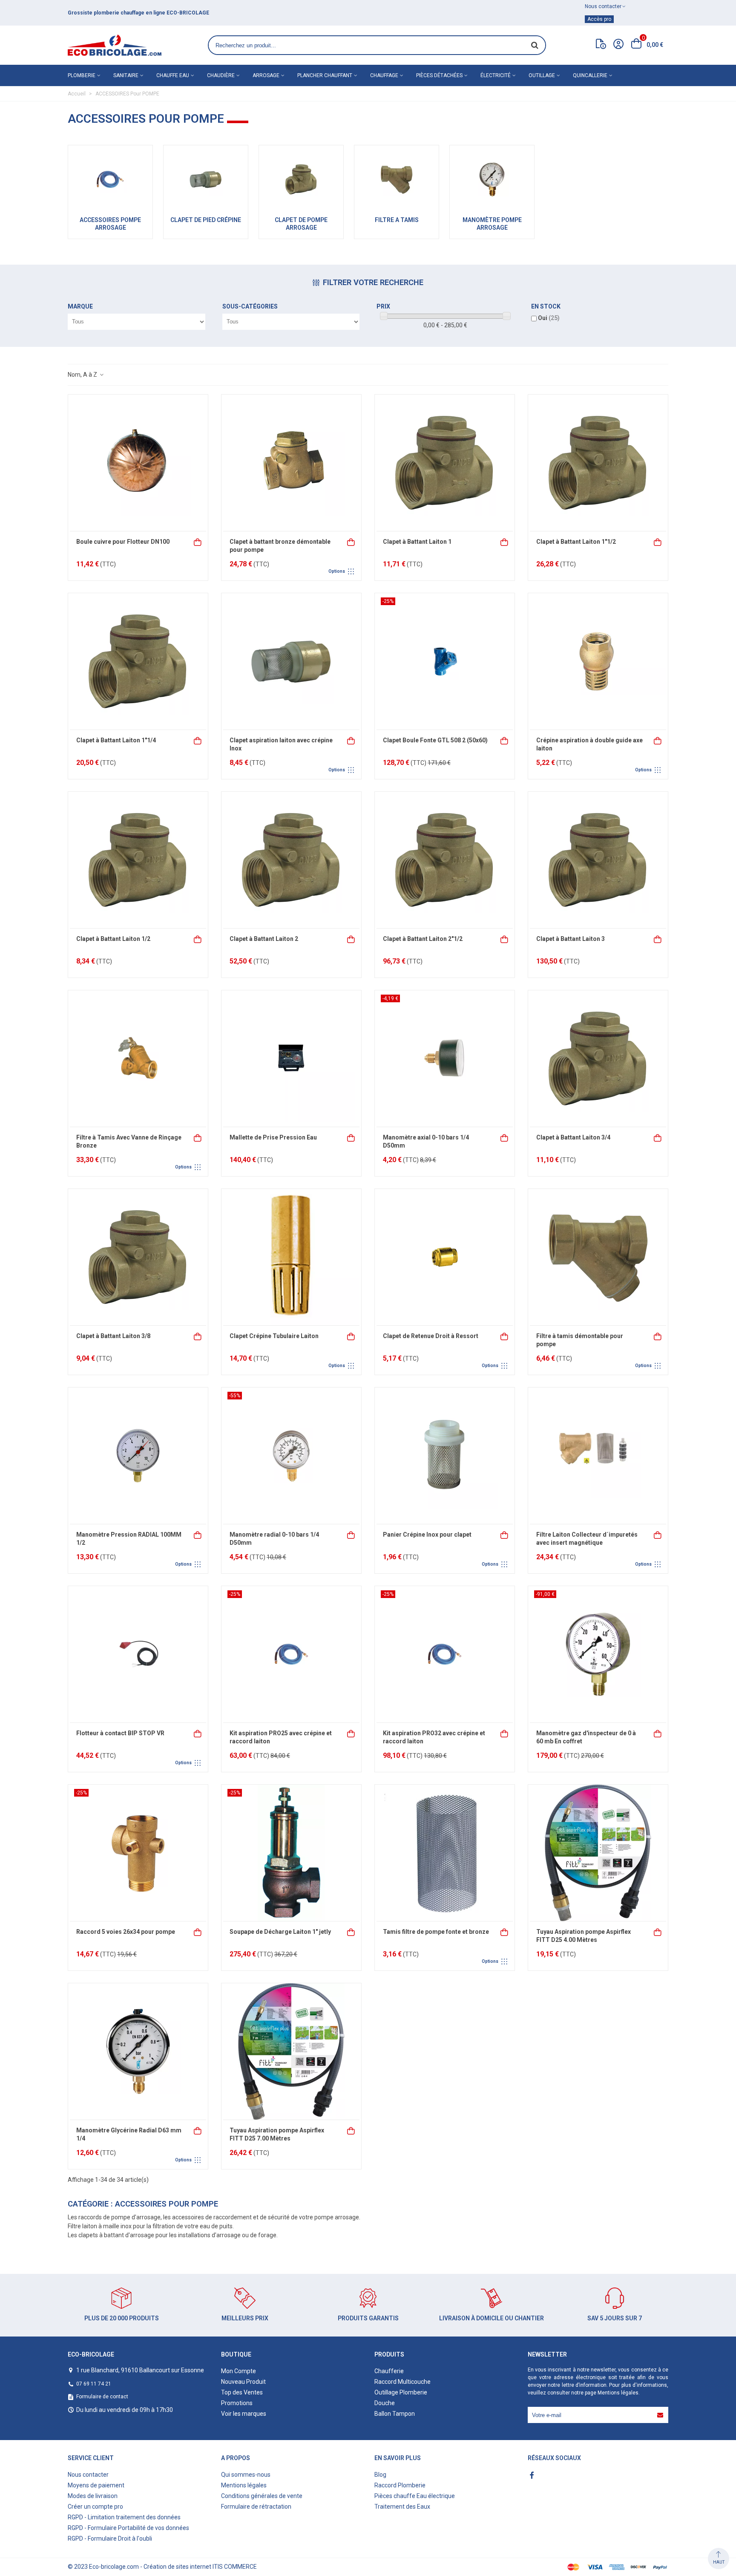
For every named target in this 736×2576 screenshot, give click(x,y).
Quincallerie (590, 75)
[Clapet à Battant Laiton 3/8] (138, 1257)
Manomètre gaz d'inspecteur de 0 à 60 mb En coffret (586, 1737)
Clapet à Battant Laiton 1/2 (113, 939)
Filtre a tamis (397, 220)
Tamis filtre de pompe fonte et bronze (436, 1932)
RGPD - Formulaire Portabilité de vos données (128, 2528)
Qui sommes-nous (246, 2475)
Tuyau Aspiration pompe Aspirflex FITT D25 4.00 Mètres (584, 1936)
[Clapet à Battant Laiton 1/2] (138, 860)
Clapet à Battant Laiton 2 (264, 939)
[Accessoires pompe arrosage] (110, 179)
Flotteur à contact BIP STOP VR (120, 1733)
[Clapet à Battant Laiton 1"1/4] (138, 661)
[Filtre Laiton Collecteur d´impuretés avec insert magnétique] (598, 1456)
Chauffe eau (173, 75)
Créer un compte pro (95, 2507)
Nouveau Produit (243, 2382)
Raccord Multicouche (402, 2382)
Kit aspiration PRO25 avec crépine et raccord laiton (281, 1737)
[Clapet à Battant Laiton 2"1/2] (445, 860)
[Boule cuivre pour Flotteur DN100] (138, 463)
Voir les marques (244, 2414)
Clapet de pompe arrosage (301, 224)
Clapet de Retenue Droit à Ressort (431, 1336)
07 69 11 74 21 (94, 2384)
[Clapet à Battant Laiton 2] (291, 860)
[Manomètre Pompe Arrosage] (492, 179)
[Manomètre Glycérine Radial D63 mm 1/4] (138, 2051)
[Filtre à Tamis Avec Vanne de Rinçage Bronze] (138, 1059)
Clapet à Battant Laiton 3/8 (113, 1336)
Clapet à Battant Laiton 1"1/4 (116, 740)
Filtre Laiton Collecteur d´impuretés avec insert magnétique (587, 1539)
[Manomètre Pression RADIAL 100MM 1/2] (138, 1456)
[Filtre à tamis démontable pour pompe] (598, 1257)
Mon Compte (239, 2371)
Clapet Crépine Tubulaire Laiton (274, 1336)
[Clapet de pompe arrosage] (301, 179)
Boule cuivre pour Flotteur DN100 (123, 542)
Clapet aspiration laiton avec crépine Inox (281, 744)
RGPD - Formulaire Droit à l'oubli (110, 2538)
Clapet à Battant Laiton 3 (571, 939)
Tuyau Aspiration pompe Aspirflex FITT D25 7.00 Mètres (277, 2135)
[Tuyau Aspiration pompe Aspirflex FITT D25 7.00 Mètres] (291, 2051)
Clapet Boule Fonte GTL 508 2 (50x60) (435, 740)
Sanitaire (126, 75)
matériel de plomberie (118, 13)
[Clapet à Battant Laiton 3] (598, 860)
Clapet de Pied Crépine (206, 220)
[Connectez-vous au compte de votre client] (618, 45)
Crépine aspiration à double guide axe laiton (589, 744)
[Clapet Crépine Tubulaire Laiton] (291, 1257)
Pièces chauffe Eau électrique (415, 2496)
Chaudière (221, 75)
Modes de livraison (93, 2496)
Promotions (237, 2403)
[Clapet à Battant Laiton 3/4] (598, 1059)
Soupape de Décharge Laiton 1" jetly (280, 1932)
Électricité (496, 75)
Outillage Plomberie (401, 2392)
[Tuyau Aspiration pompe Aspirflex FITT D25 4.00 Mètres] (598, 1853)
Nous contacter (88, 2475)
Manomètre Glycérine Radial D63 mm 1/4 (129, 2135)
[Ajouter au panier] (198, 541)
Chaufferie (389, 2371)
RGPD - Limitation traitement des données (124, 2517)
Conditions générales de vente (262, 2496)
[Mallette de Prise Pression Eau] (291, 1059)
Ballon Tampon (395, 2414)
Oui (549, 318)
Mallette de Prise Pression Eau (273, 1137)
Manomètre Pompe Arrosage (492, 224)
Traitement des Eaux (402, 2507)
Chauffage (384, 75)
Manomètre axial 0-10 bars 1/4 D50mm (426, 1142)
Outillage (542, 75)
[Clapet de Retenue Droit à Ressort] (445, 1257)
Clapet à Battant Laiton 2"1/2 (423, 939)
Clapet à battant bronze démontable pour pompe (280, 546)
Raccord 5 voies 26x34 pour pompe (126, 1932)
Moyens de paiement (96, 2485)
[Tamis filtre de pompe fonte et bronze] (445, 1853)
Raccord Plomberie (400, 2485)
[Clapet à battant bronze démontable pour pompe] (291, 463)
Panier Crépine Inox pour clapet (427, 1535)
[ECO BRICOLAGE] (115, 45)
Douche (385, 2403)
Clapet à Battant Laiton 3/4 (573, 1137)
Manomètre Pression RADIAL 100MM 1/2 (129, 1539)
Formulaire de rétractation (256, 2507)
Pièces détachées (439, 75)
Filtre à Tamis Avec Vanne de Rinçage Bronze (129, 1142)
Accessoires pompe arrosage (110, 224)
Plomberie (82, 75)
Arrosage (266, 75)
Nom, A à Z (83, 375)
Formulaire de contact (102, 2397)
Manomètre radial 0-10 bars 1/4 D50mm (274, 1539)
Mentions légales (618, 2393)
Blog (380, 2475)
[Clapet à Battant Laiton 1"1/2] (598, 463)
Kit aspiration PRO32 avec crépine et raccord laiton (434, 1737)
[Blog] (601, 46)
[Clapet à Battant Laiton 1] (445, 463)
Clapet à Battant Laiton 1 (417, 542)
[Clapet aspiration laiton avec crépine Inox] (291, 661)
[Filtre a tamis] (397, 179)
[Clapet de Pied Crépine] (206, 179)
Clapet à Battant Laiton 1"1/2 (576, 542)
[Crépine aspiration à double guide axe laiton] (598, 661)
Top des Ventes (242, 2392)
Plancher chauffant (325, 75)
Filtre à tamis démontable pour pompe (580, 1340)
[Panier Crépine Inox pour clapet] (445, 1456)
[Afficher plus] (351, 541)
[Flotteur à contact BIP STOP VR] (138, 1654)
